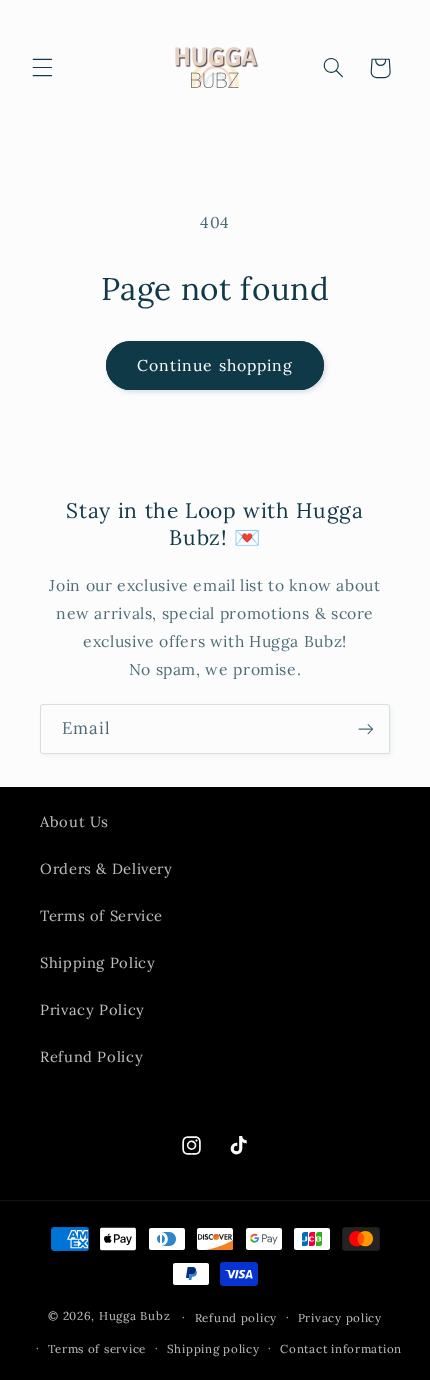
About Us (74, 821)
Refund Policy (91, 1056)
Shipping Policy (97, 962)
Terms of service (97, 1348)
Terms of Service (101, 915)
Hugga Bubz (134, 1316)
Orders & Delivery (106, 868)
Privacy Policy (92, 1009)
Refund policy (236, 1317)
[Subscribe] (366, 728)
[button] (42, 68)
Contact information (341, 1348)
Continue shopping (215, 365)
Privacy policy (340, 1317)
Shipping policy (213, 1348)
